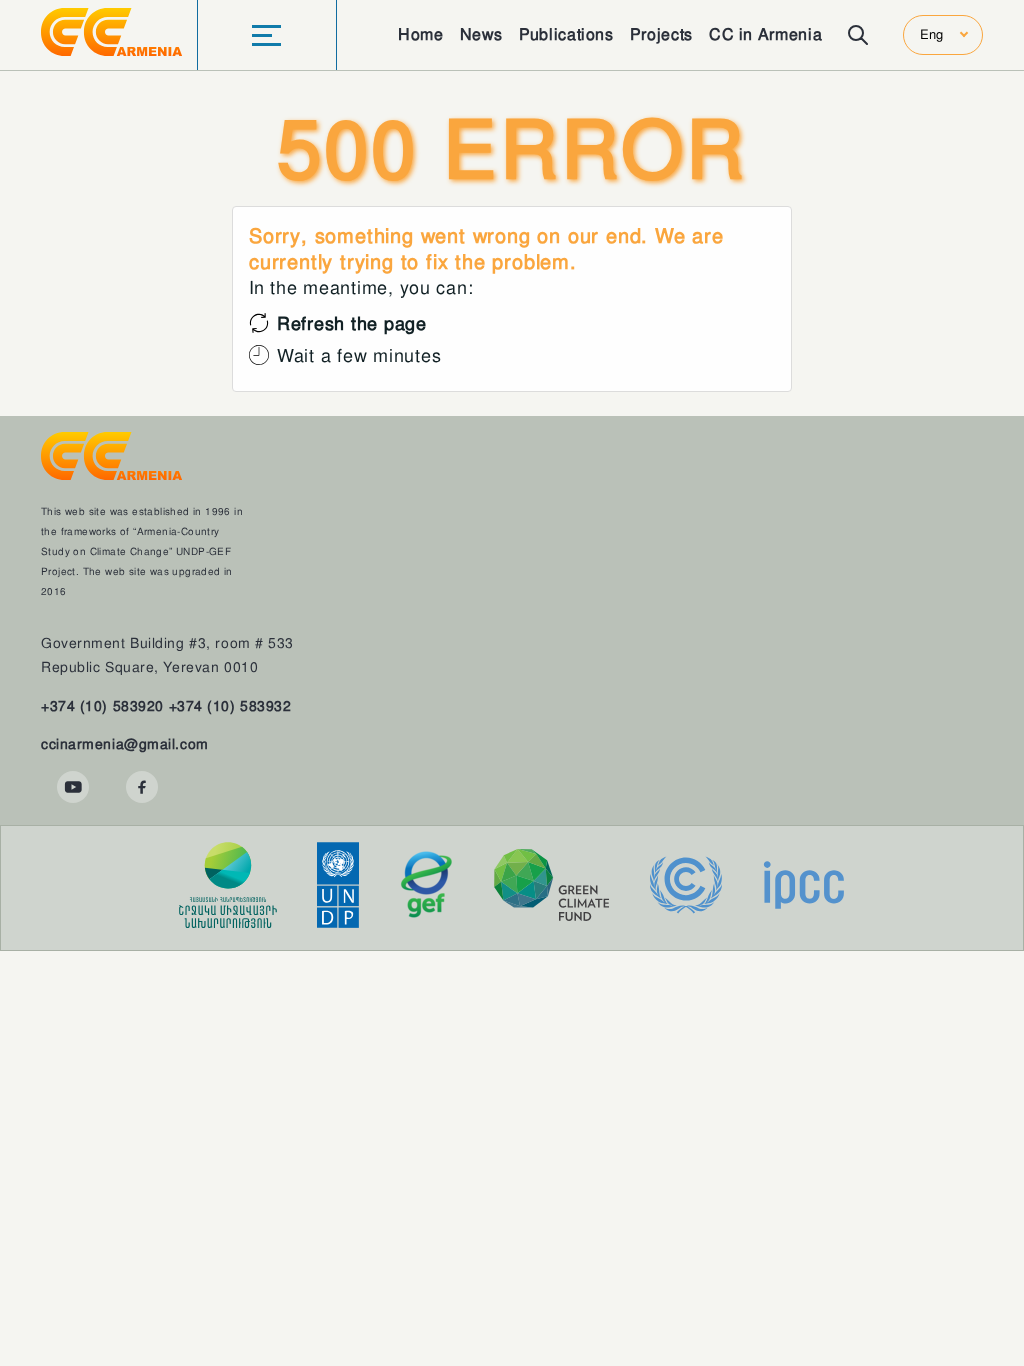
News (482, 34)
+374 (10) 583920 (102, 706)
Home (421, 34)
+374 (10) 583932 (230, 706)
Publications (566, 34)
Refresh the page (352, 323)
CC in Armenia (765, 34)
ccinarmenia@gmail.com (125, 744)
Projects (661, 34)
